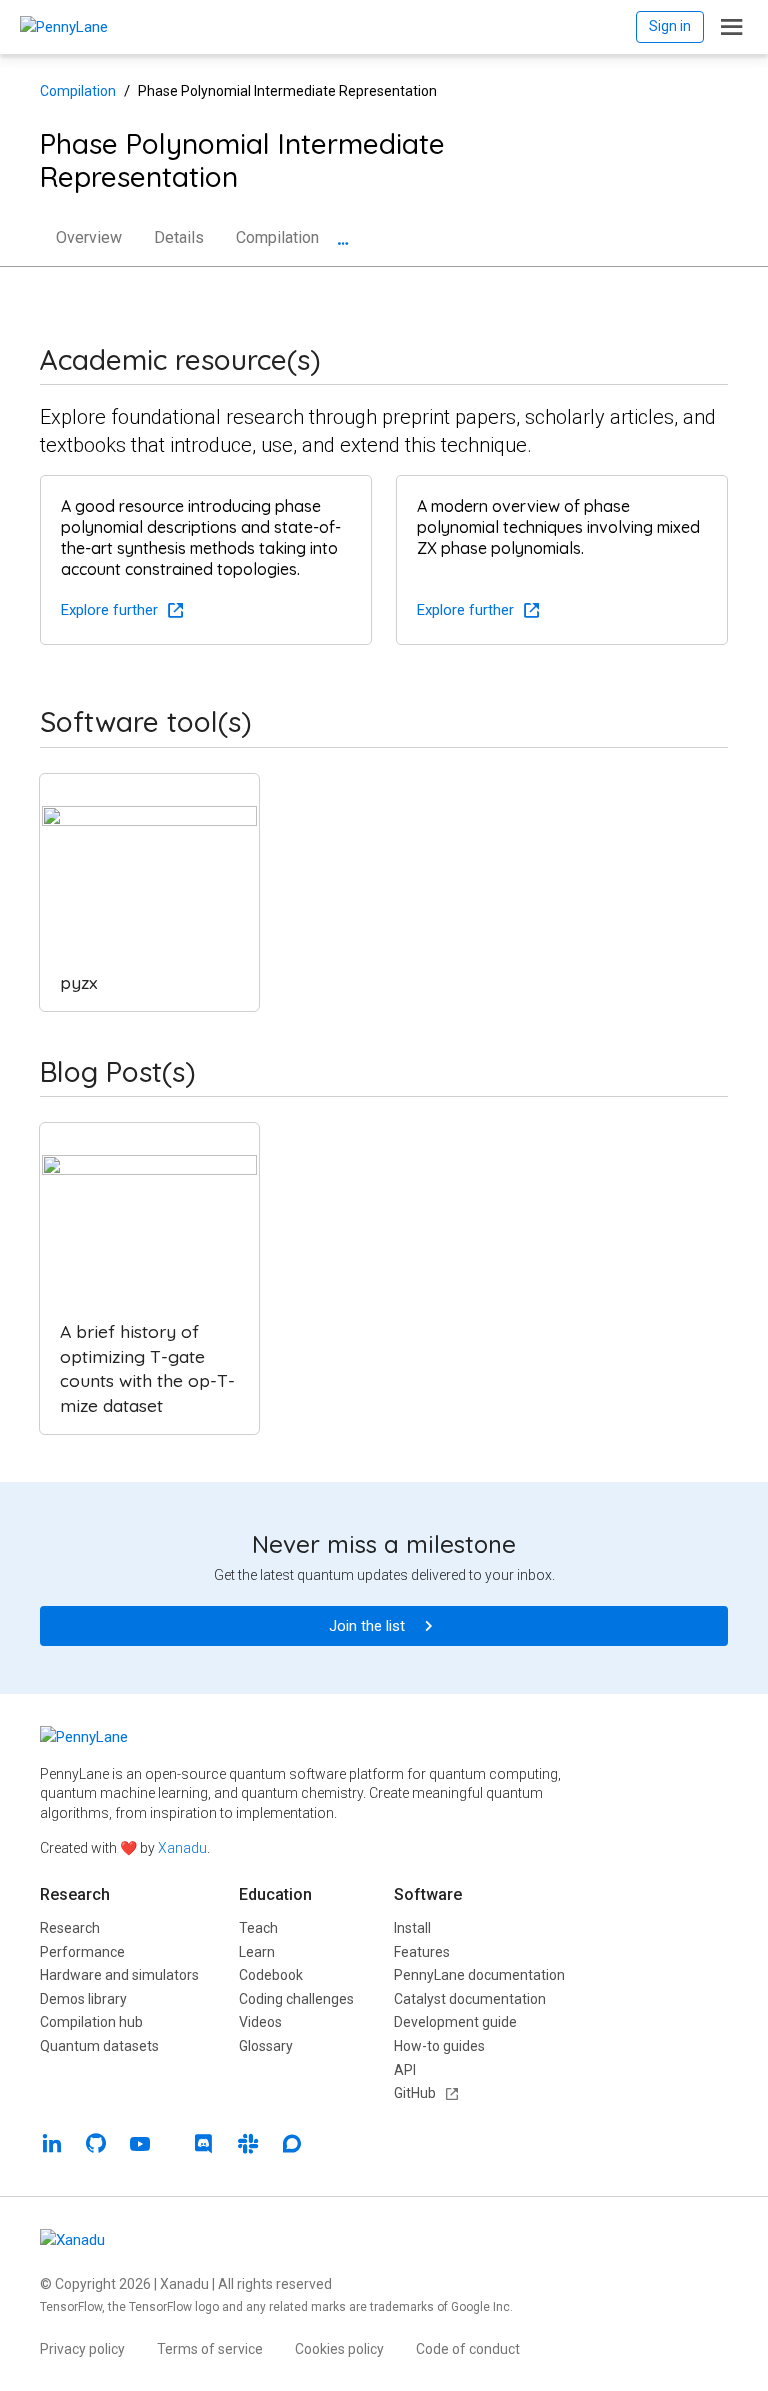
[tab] (343, 246)
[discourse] (292, 2146)
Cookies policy (339, 2349)
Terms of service (210, 2349)
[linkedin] (52, 2146)
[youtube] (140, 2146)
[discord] (204, 2146)
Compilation (78, 91)
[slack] (248, 2146)
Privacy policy (82, 2349)
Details (179, 237)
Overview (89, 237)
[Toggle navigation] (732, 27)
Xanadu (182, 1848)
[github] (96, 2146)
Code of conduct (468, 2349)
